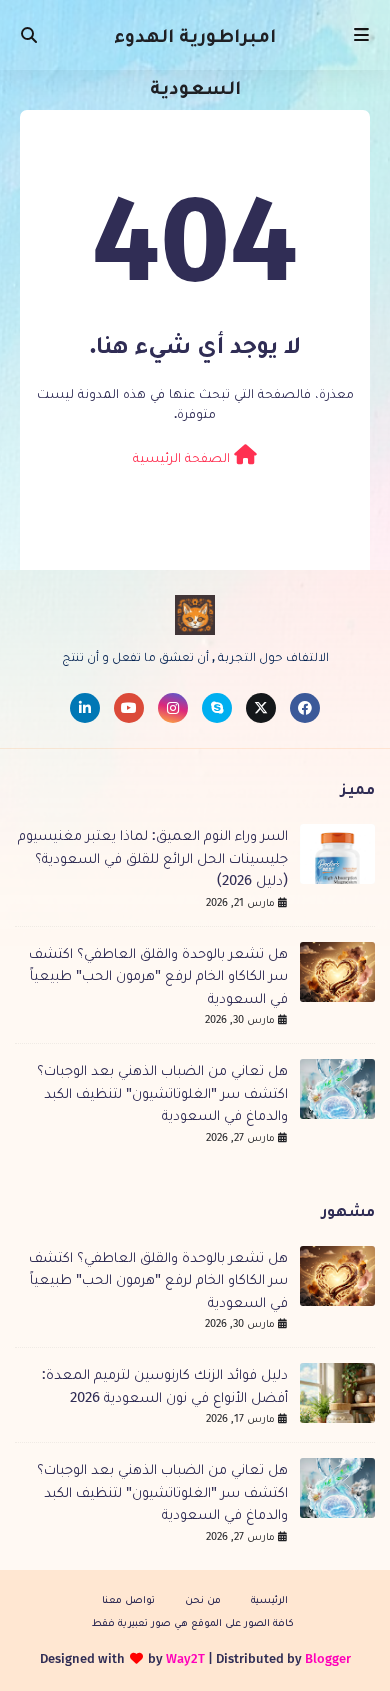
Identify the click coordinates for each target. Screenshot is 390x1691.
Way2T (185, 1658)
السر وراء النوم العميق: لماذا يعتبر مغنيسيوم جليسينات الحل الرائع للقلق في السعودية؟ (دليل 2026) (153, 857)
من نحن (203, 1599)
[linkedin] (85, 708)
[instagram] (173, 708)
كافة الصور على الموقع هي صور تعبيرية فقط (193, 1622)
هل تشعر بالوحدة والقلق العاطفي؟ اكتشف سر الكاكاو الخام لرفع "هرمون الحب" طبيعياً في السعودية (158, 975)
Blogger (328, 1658)
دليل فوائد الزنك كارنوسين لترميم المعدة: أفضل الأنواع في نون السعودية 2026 (165, 1385)
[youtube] (129, 708)
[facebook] (305, 708)
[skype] (217, 708)
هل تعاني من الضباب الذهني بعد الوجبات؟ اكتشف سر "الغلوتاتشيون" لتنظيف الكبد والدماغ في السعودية (162, 1092)
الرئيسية (269, 1599)
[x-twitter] (261, 708)
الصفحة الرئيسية (183, 457)
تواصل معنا (128, 1599)
